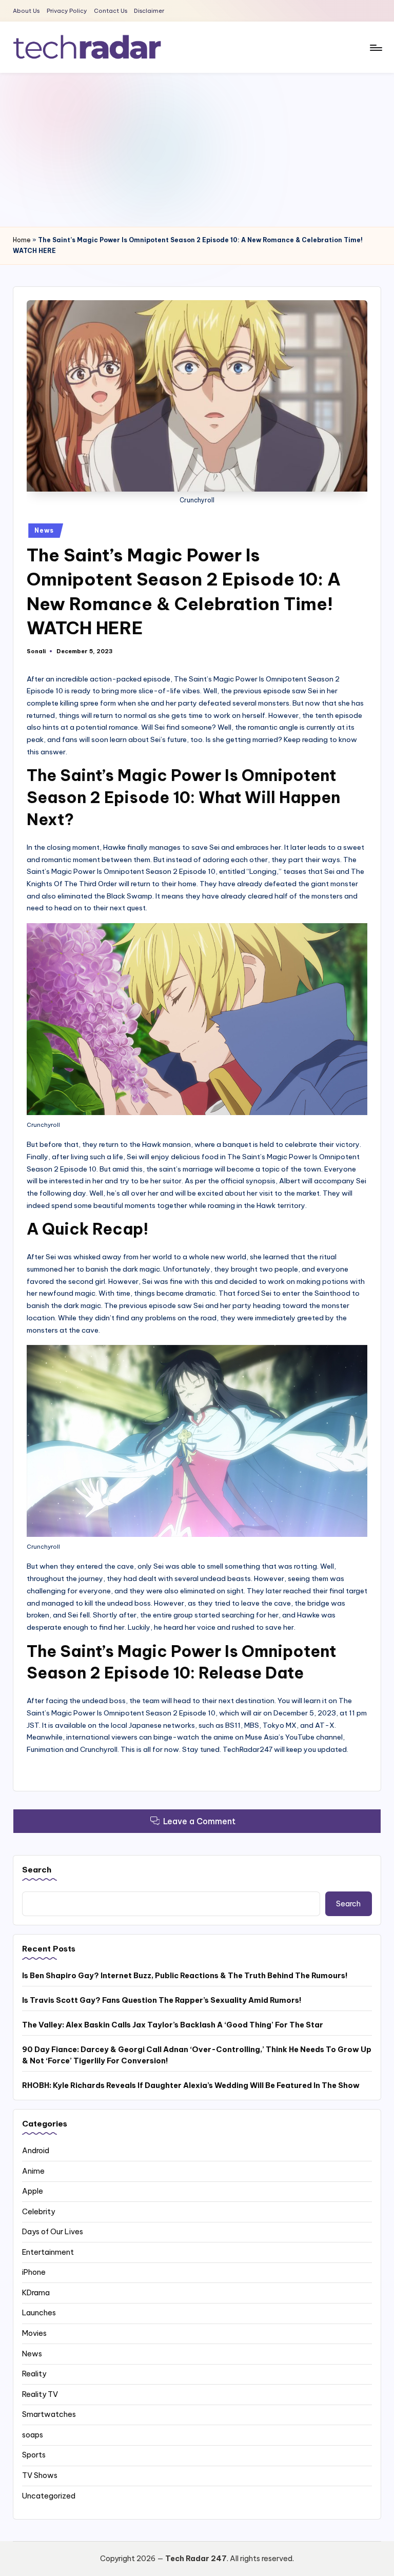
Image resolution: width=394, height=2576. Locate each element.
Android (36, 2151)
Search (37, 1870)
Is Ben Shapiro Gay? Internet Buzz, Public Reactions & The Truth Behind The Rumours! (185, 1976)
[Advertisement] (197, 150)
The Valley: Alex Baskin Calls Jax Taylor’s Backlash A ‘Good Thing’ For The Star (173, 2025)
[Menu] (375, 47)
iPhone (34, 2272)
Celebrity (38, 2212)
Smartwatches (49, 2414)
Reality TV (40, 2394)
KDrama (36, 2293)
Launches (39, 2313)
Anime (33, 2171)
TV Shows (40, 2475)
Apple (33, 2191)
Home (22, 240)
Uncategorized (49, 2496)
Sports (34, 2455)
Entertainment (48, 2252)
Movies (34, 2333)
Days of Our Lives (53, 2232)
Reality (34, 2374)
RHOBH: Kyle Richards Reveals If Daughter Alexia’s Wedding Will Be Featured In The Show (191, 2085)
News (44, 530)
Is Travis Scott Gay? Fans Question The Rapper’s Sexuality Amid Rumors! (162, 2000)
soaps (33, 2435)
